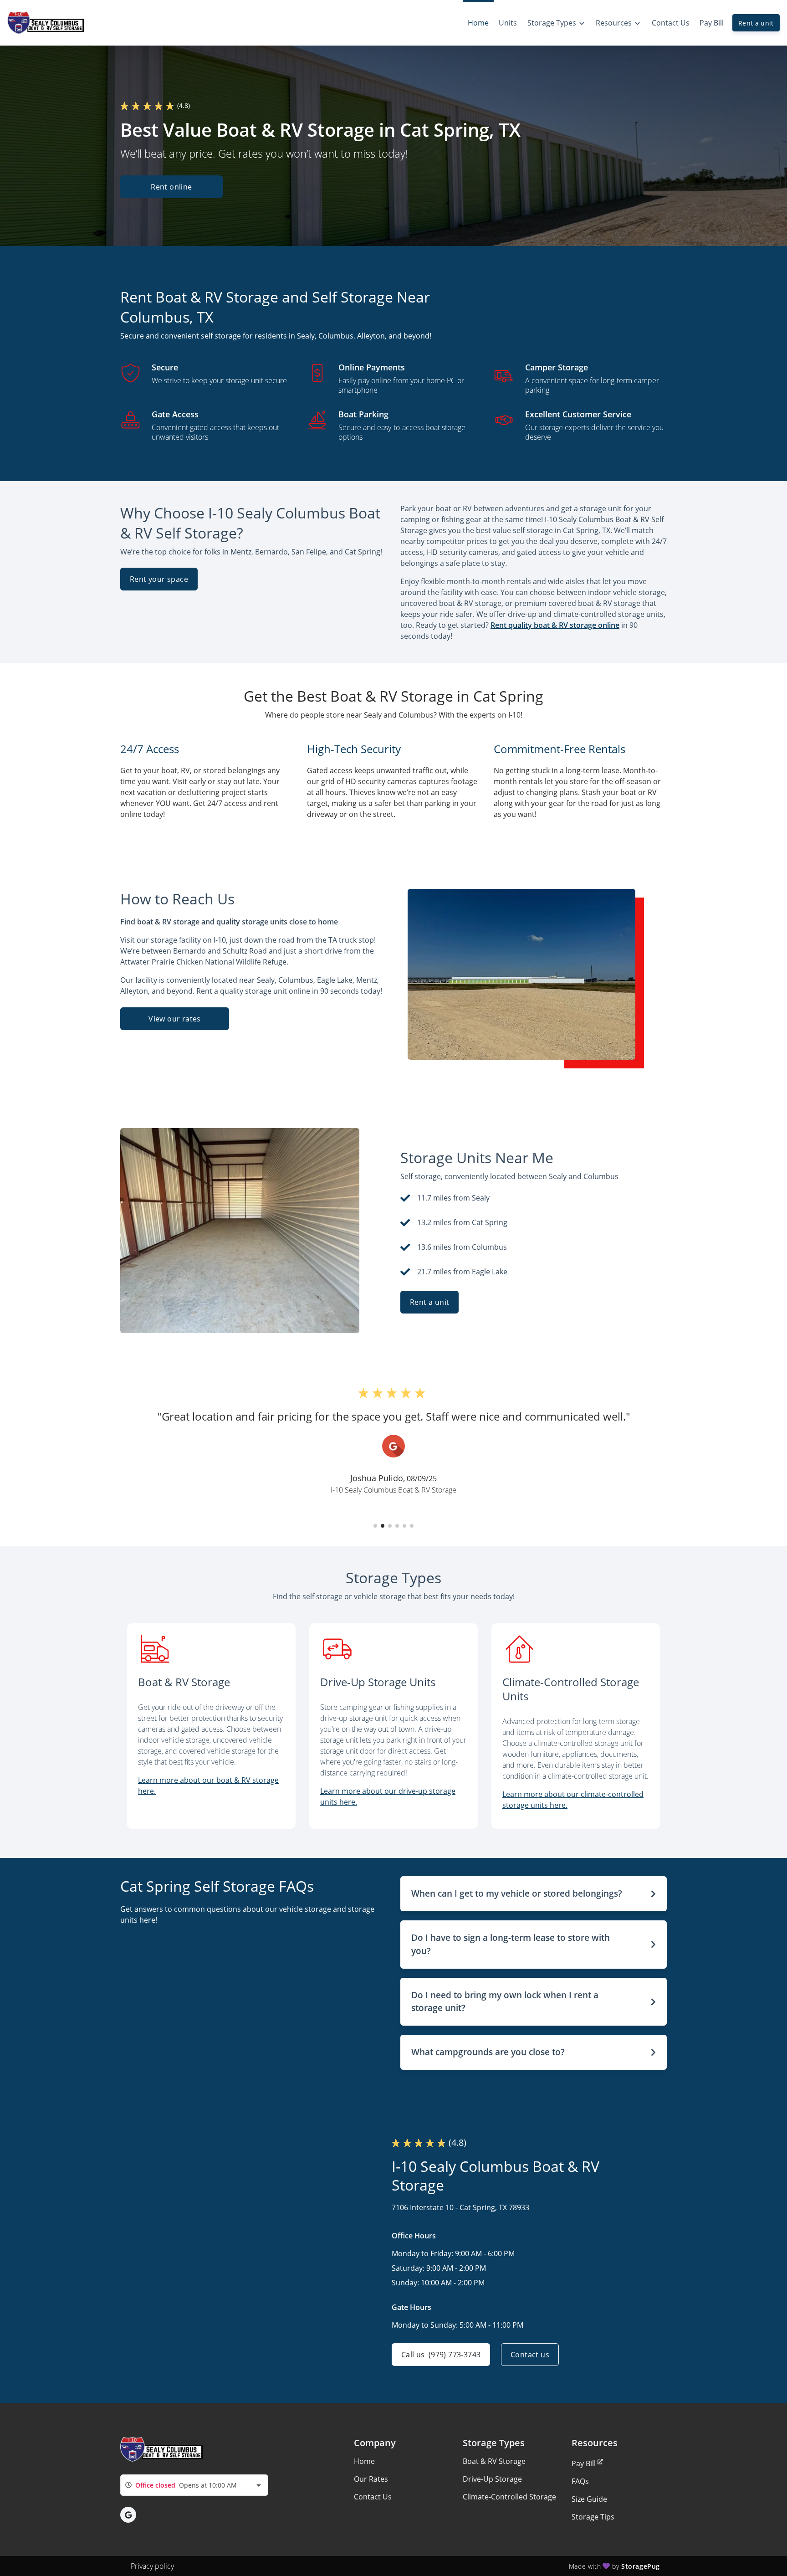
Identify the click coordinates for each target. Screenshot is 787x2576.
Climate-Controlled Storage (509, 2497)
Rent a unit (756, 23)
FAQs (580, 2481)
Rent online (171, 187)
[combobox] (194, 2485)
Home (364, 2461)
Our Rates (371, 2479)
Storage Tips (593, 2517)
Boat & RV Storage (494, 2461)
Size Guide (589, 2499)
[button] (375, 1526)
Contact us (530, 2355)
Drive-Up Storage (492, 2479)
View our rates (175, 1019)
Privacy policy (152, 2566)
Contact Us (373, 2497)
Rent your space (159, 579)
